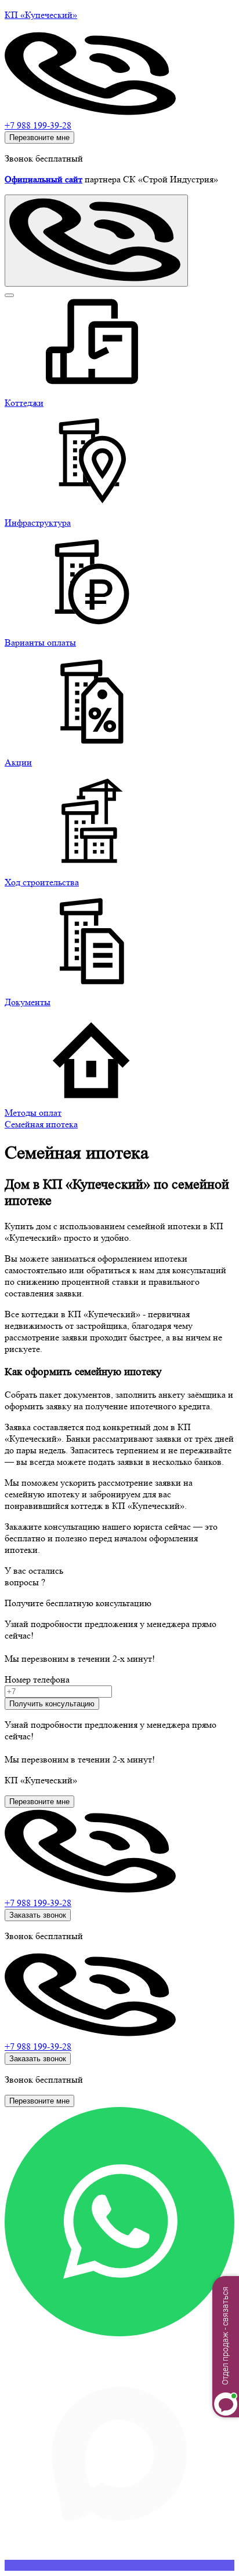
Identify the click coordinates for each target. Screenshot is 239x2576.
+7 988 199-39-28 (38, 125)
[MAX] (119, 2565)
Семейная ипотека (41, 1124)
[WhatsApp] (119, 2333)
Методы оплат (33, 1113)
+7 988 (38, 1903)
